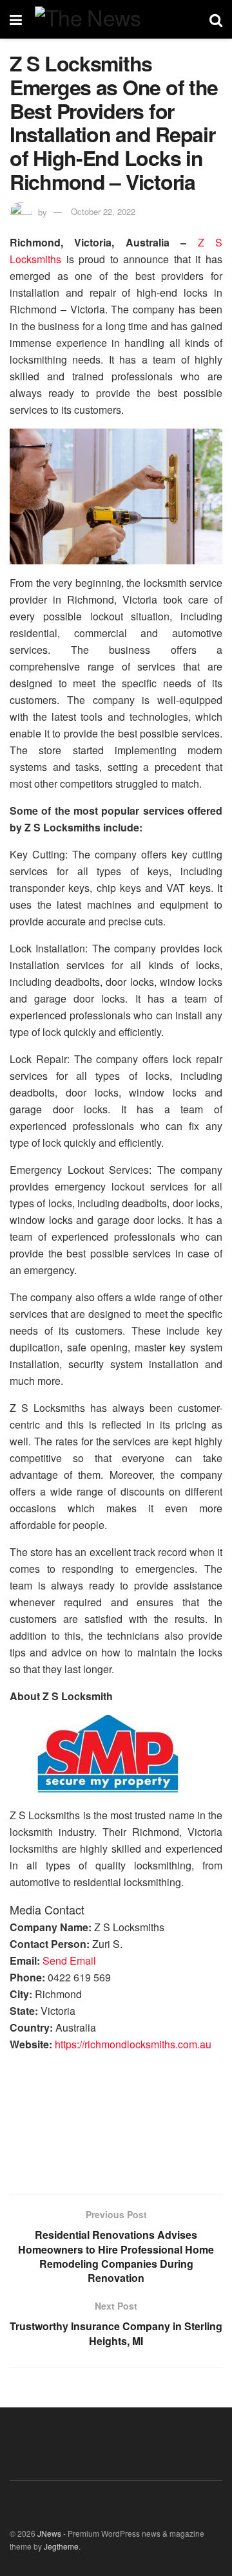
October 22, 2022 (103, 211)
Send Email (69, 1960)
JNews (49, 2533)
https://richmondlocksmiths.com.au (133, 2044)
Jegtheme (61, 2546)
